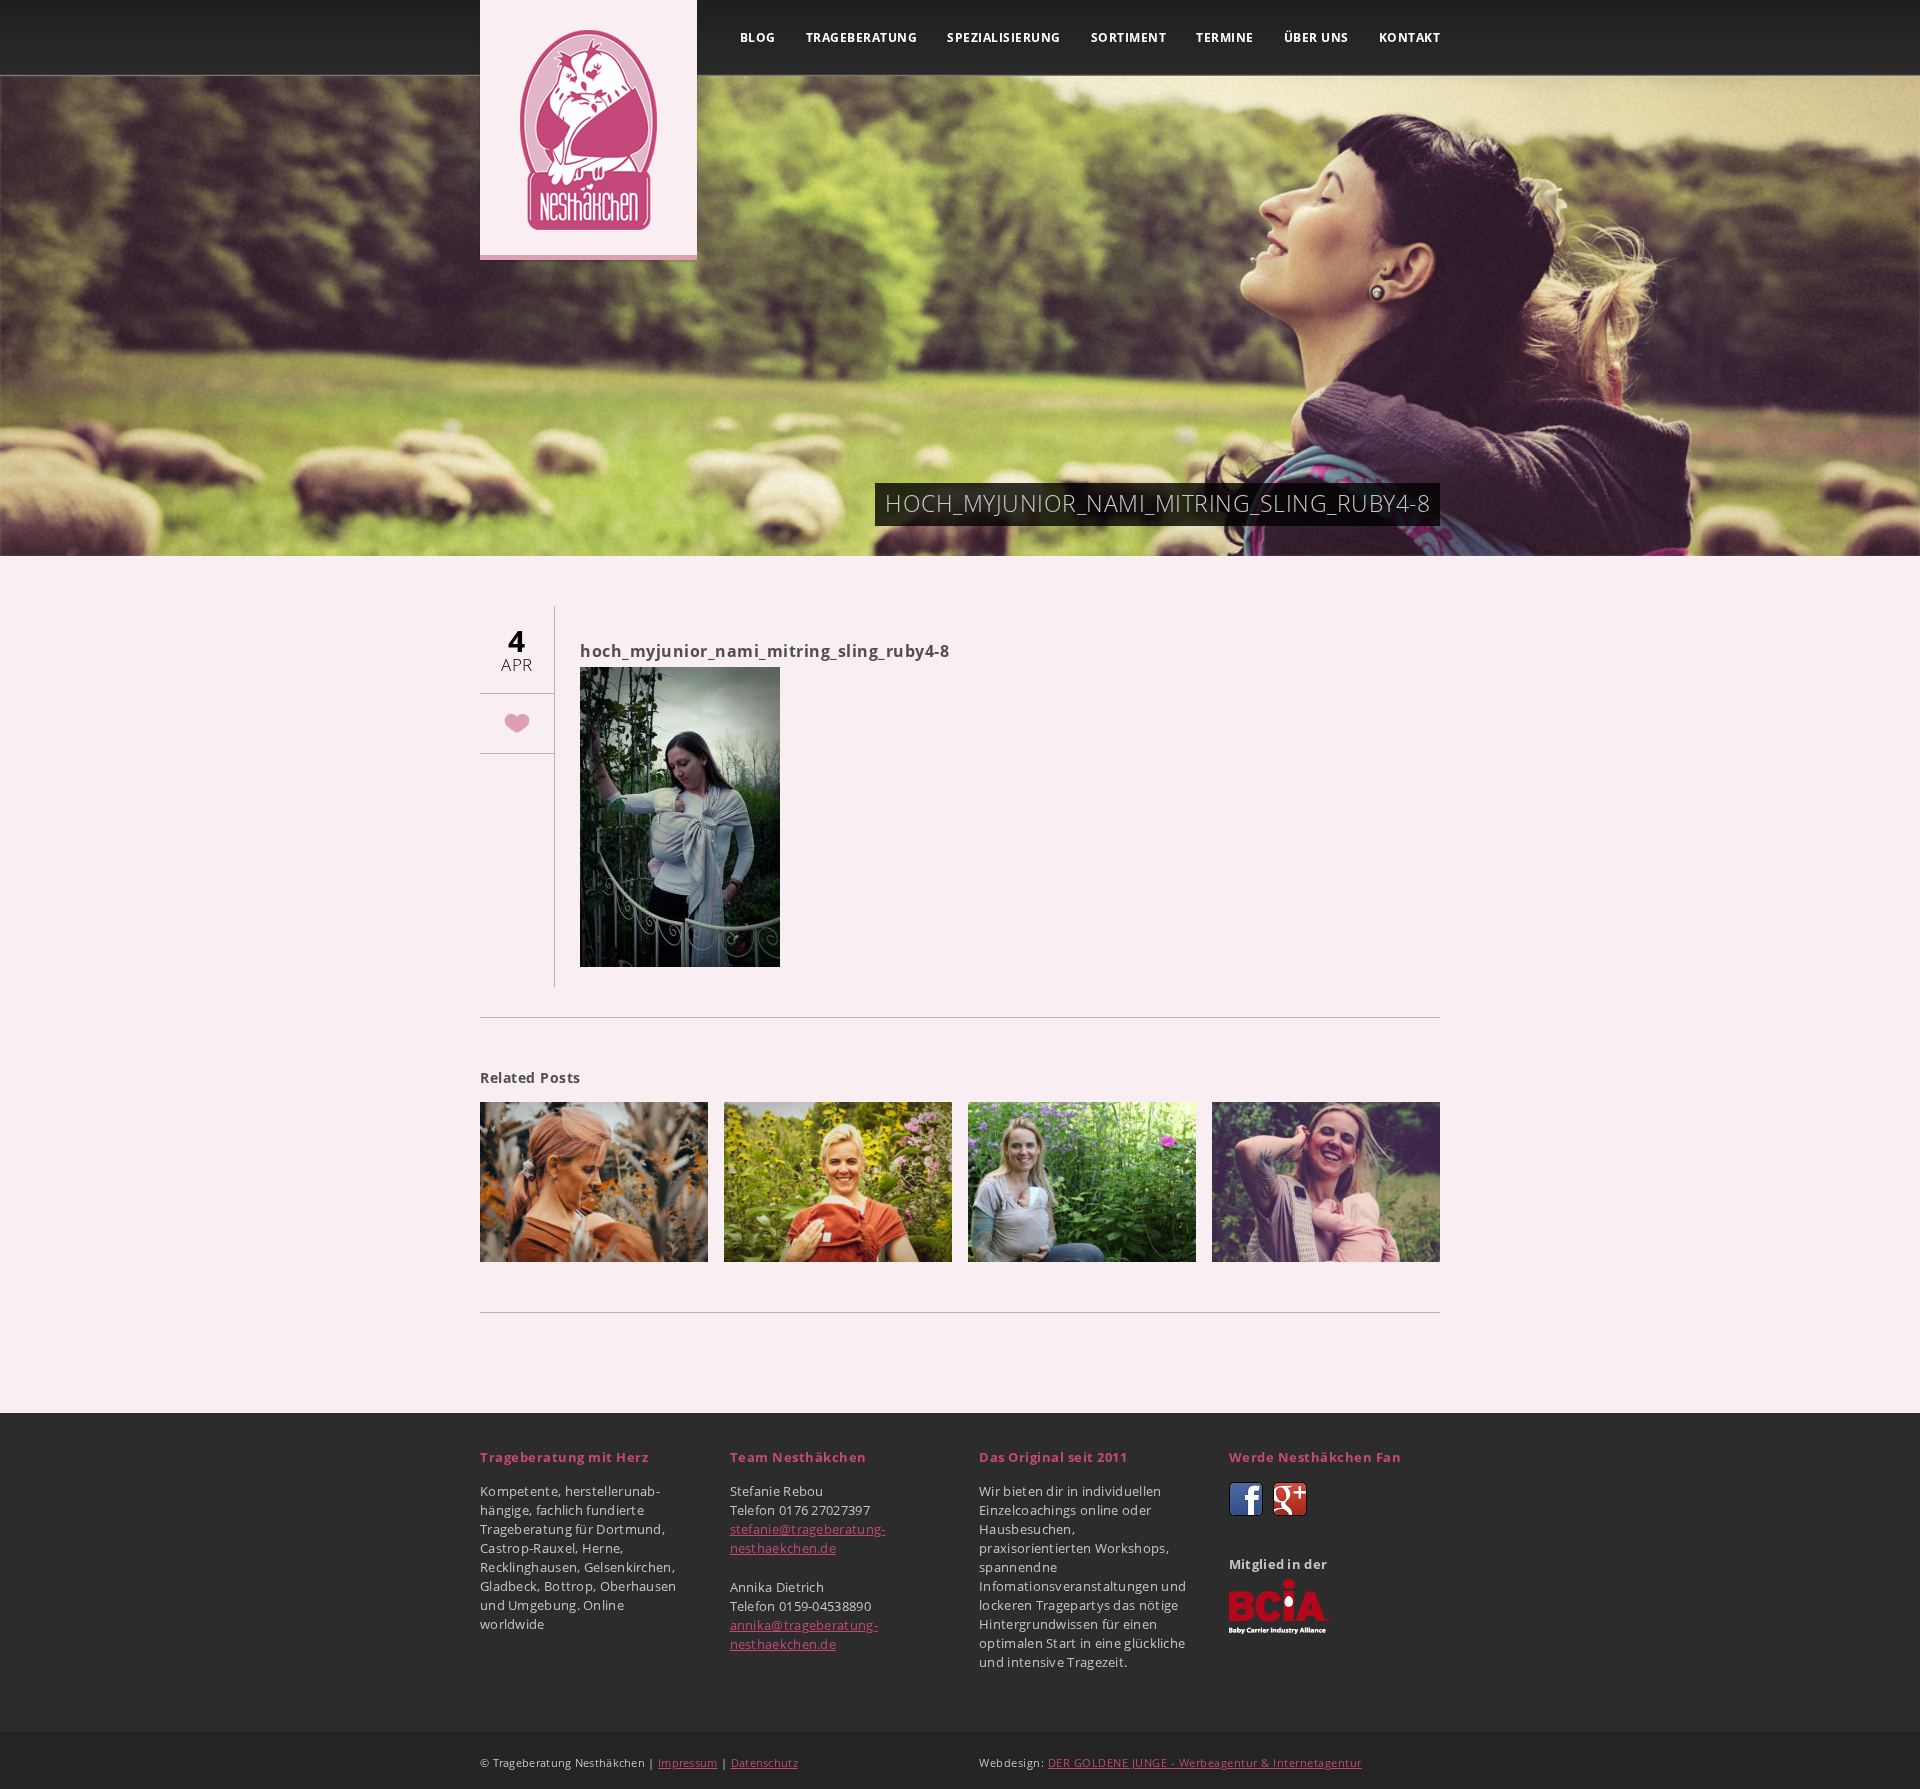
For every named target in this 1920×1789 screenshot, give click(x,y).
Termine (1225, 37)
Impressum (688, 1762)
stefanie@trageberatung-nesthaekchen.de (808, 1538)
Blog (758, 37)
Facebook (1246, 1499)
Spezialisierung (1004, 37)
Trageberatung (862, 37)
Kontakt (1410, 37)
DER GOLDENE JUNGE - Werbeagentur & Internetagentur (1205, 1762)
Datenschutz (764, 1762)
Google (1290, 1499)
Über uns (1316, 37)
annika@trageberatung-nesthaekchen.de (804, 1634)
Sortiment (1129, 37)
